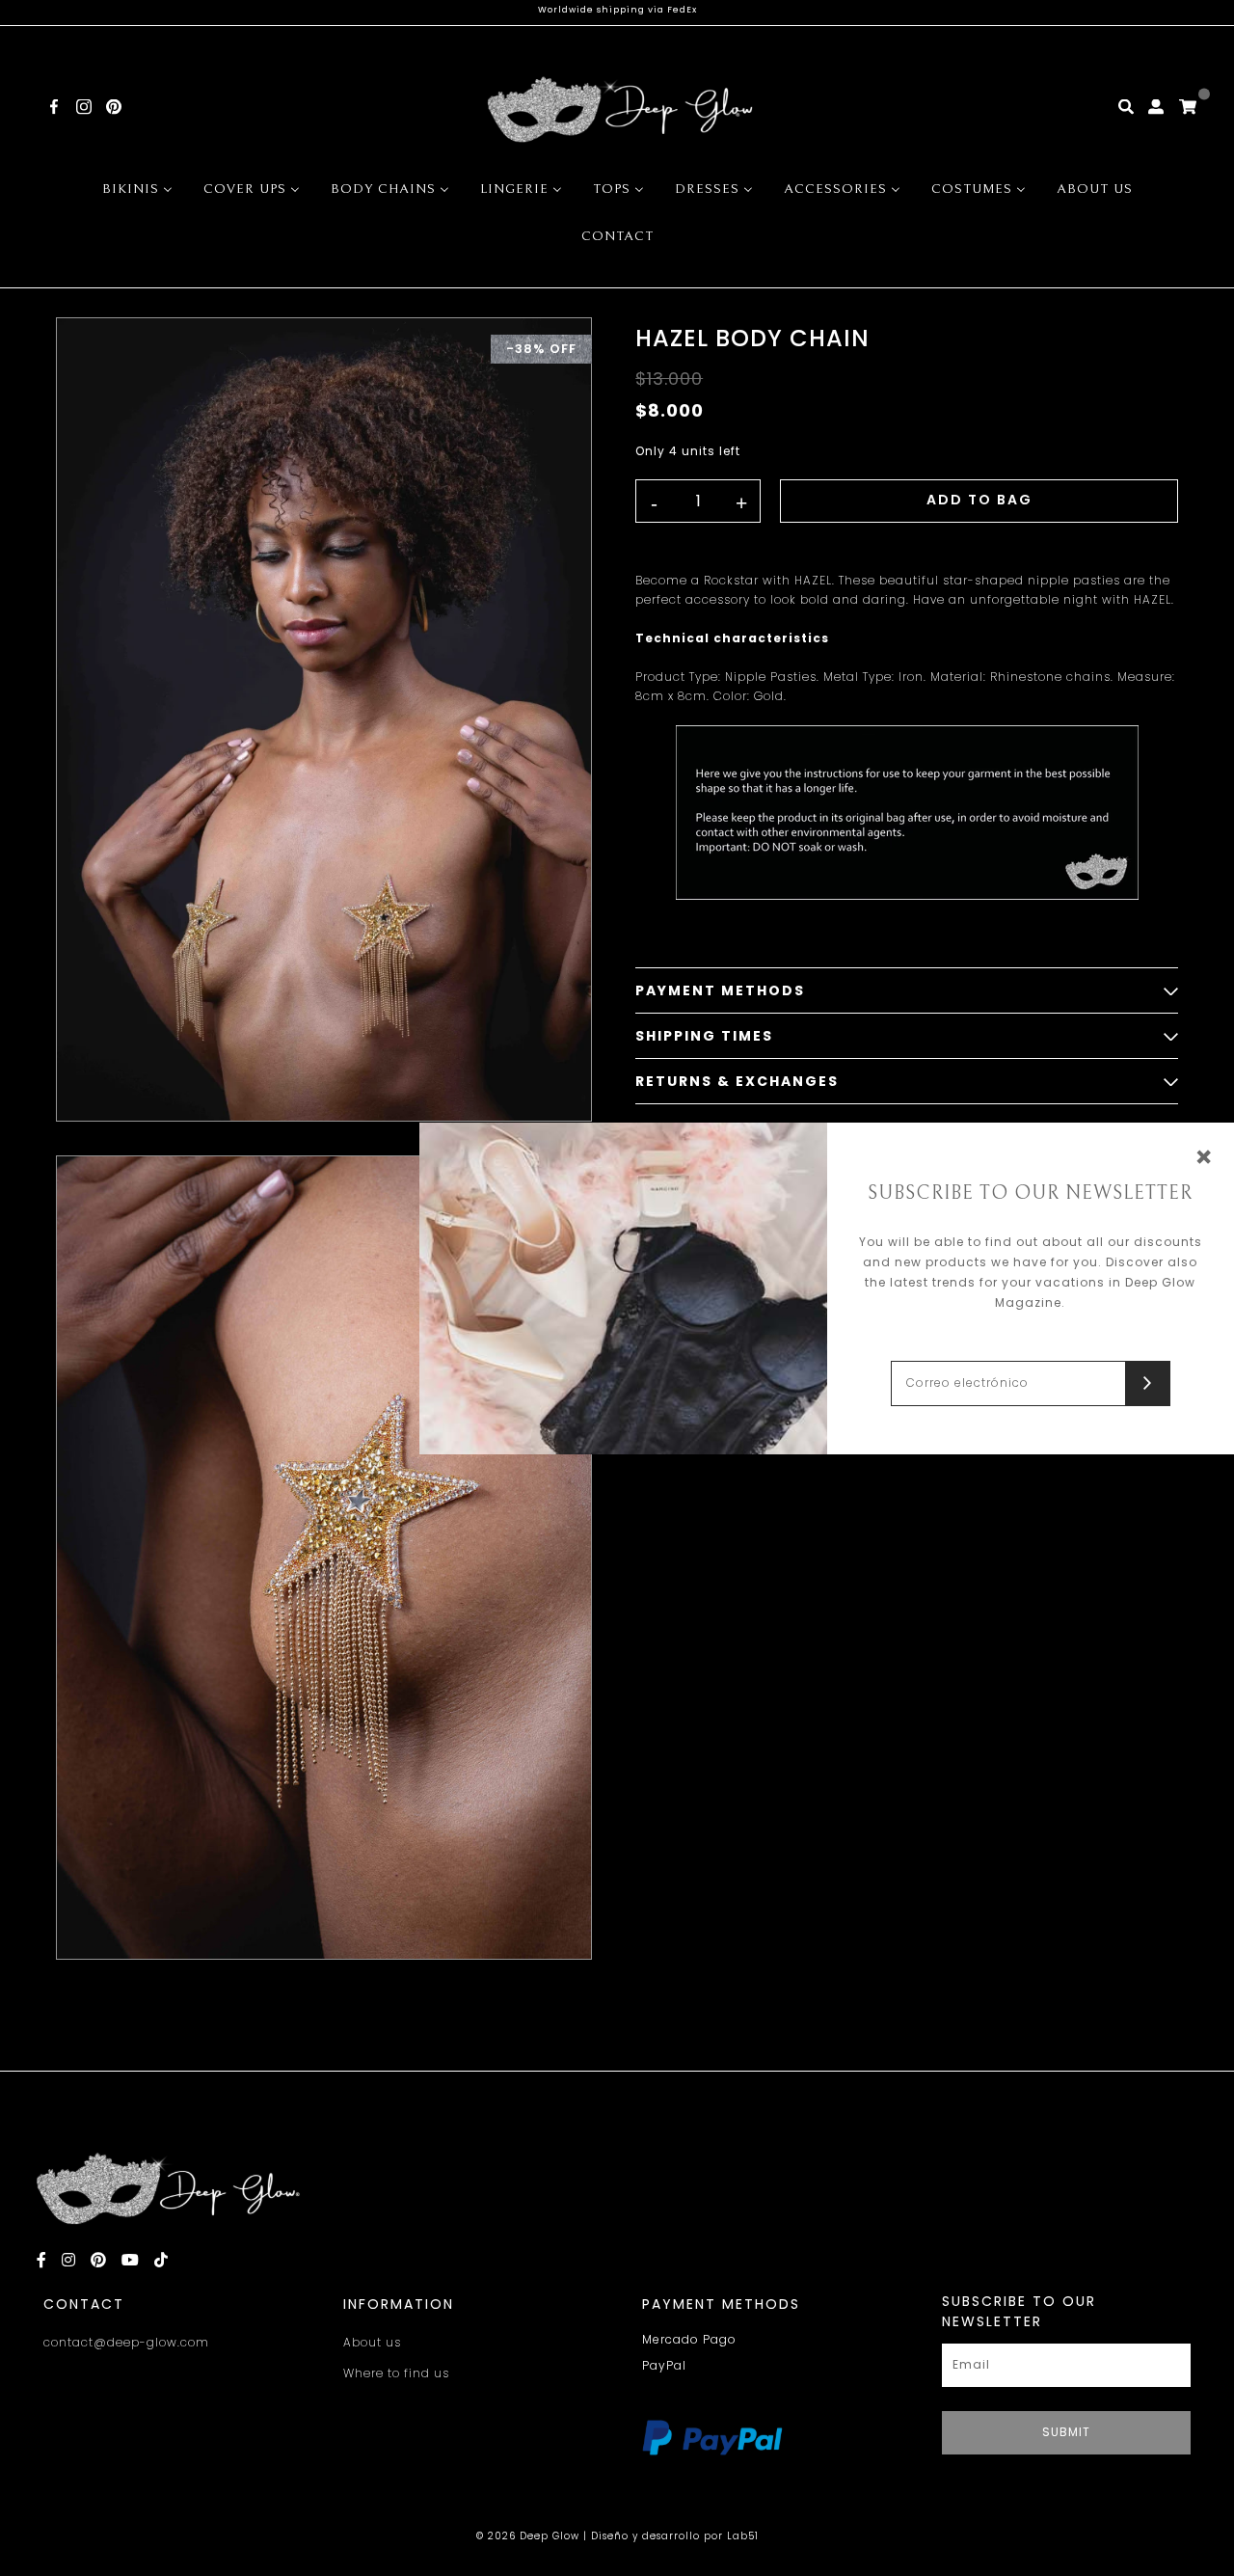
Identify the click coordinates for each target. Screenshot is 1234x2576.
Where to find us (396, 2373)
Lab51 (743, 2536)
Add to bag (979, 500)
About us (372, 2342)
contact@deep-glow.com (126, 2342)
